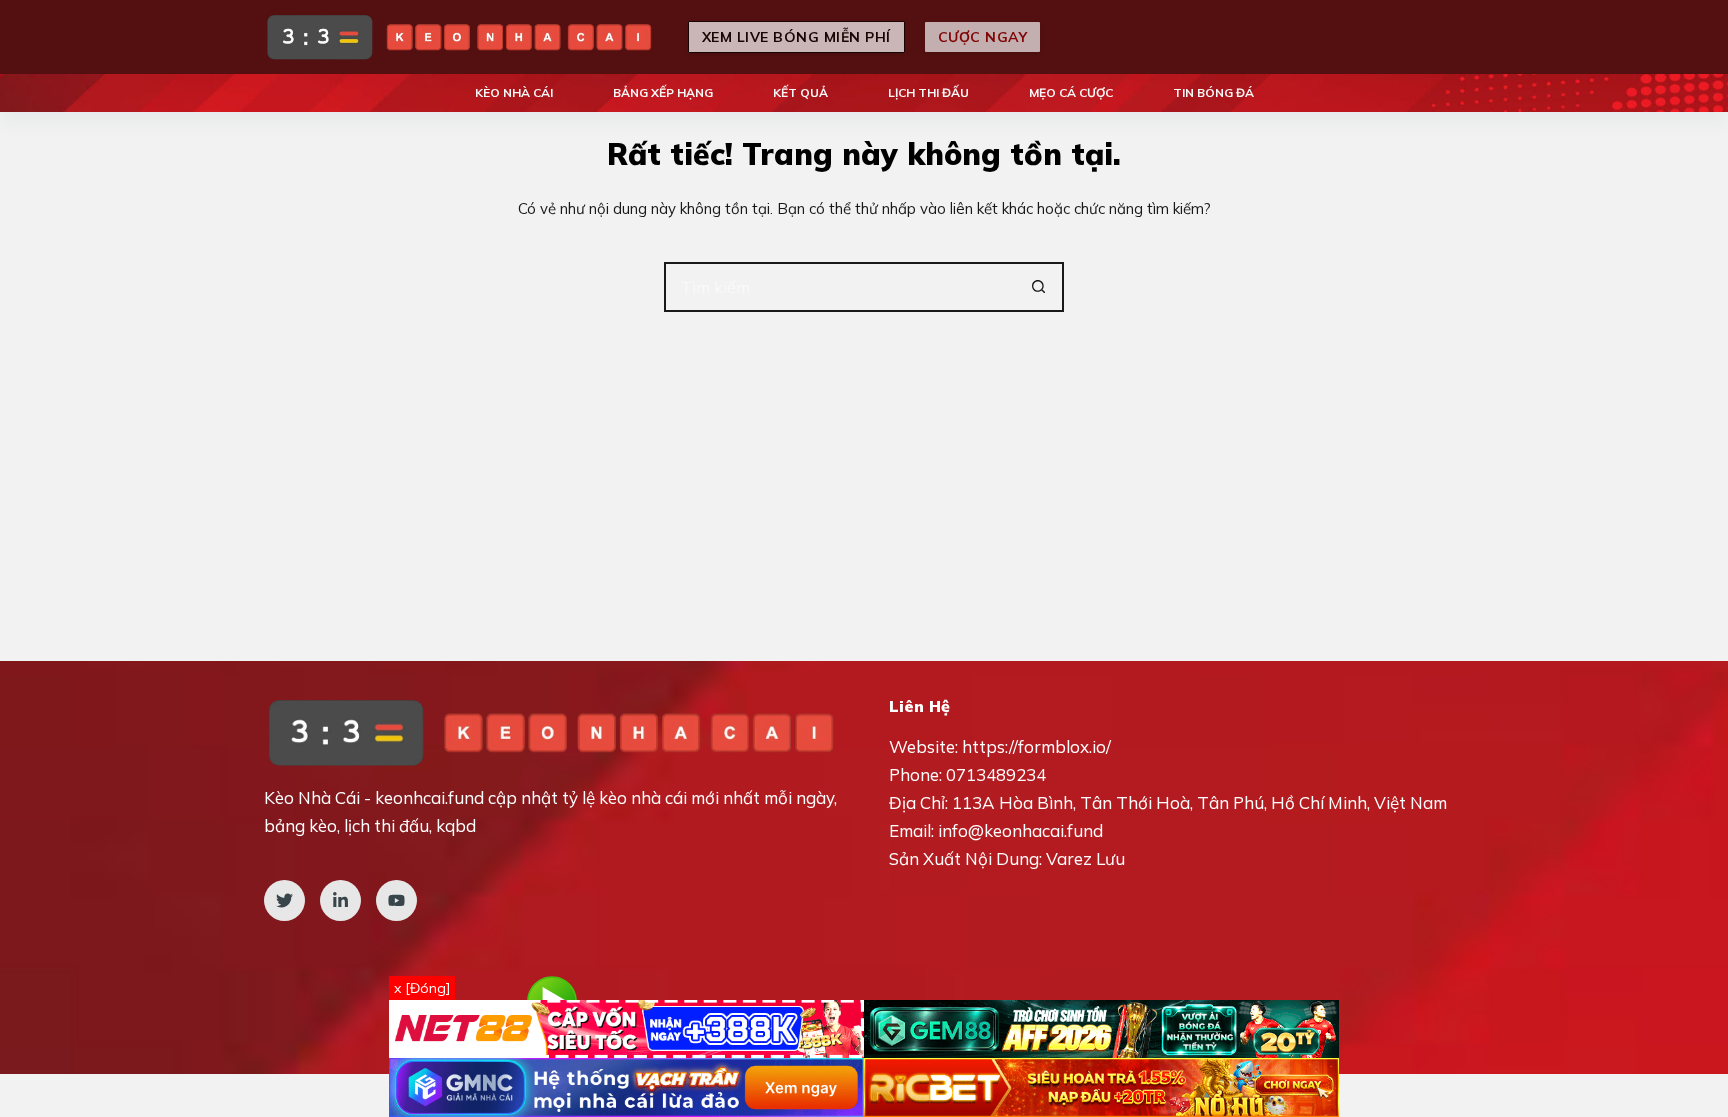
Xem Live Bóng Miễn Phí (796, 37)
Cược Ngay (983, 37)
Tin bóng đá (1213, 92)
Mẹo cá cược (1071, 92)
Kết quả (800, 92)
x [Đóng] (422, 988)
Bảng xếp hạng (663, 92)
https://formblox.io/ (1036, 746)
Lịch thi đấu (928, 92)
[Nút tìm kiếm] (1039, 287)
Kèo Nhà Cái (514, 92)
